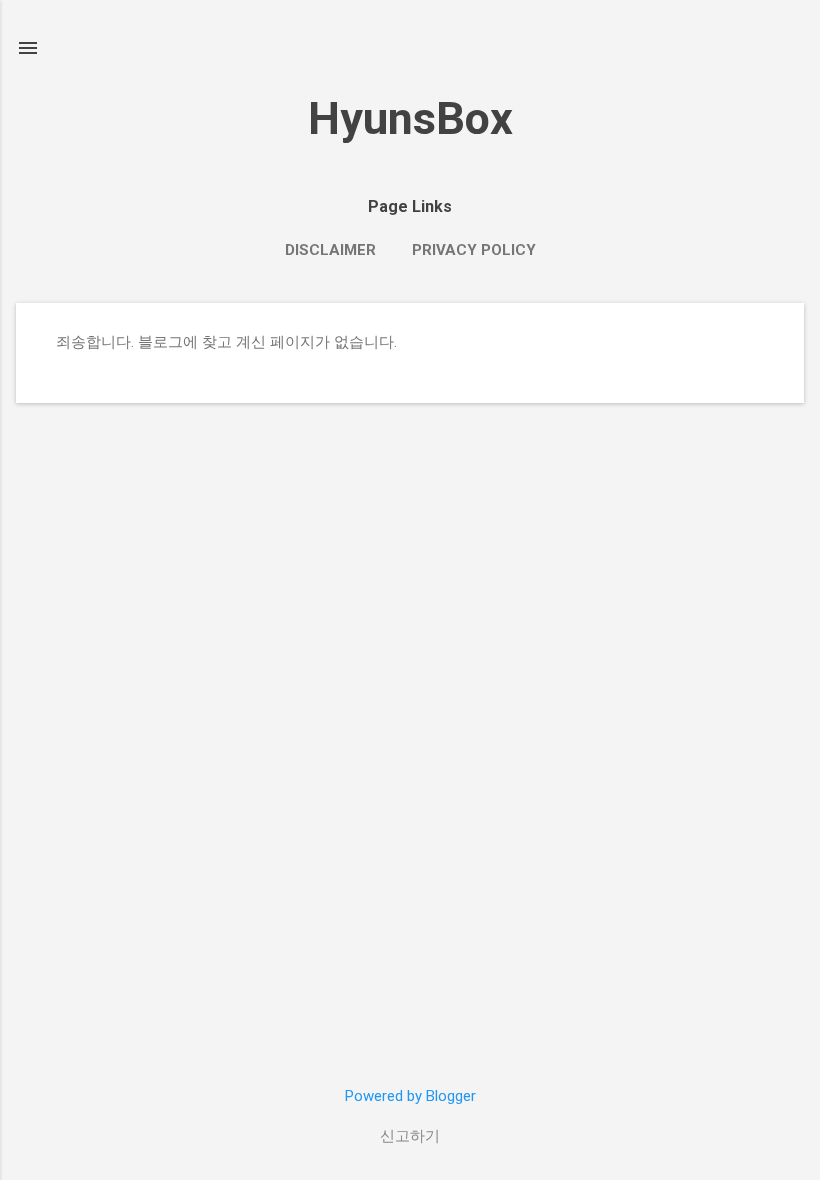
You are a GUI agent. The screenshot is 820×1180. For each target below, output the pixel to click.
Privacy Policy (474, 250)
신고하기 (410, 1136)
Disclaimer (330, 250)
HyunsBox (410, 118)
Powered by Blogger (410, 1096)
